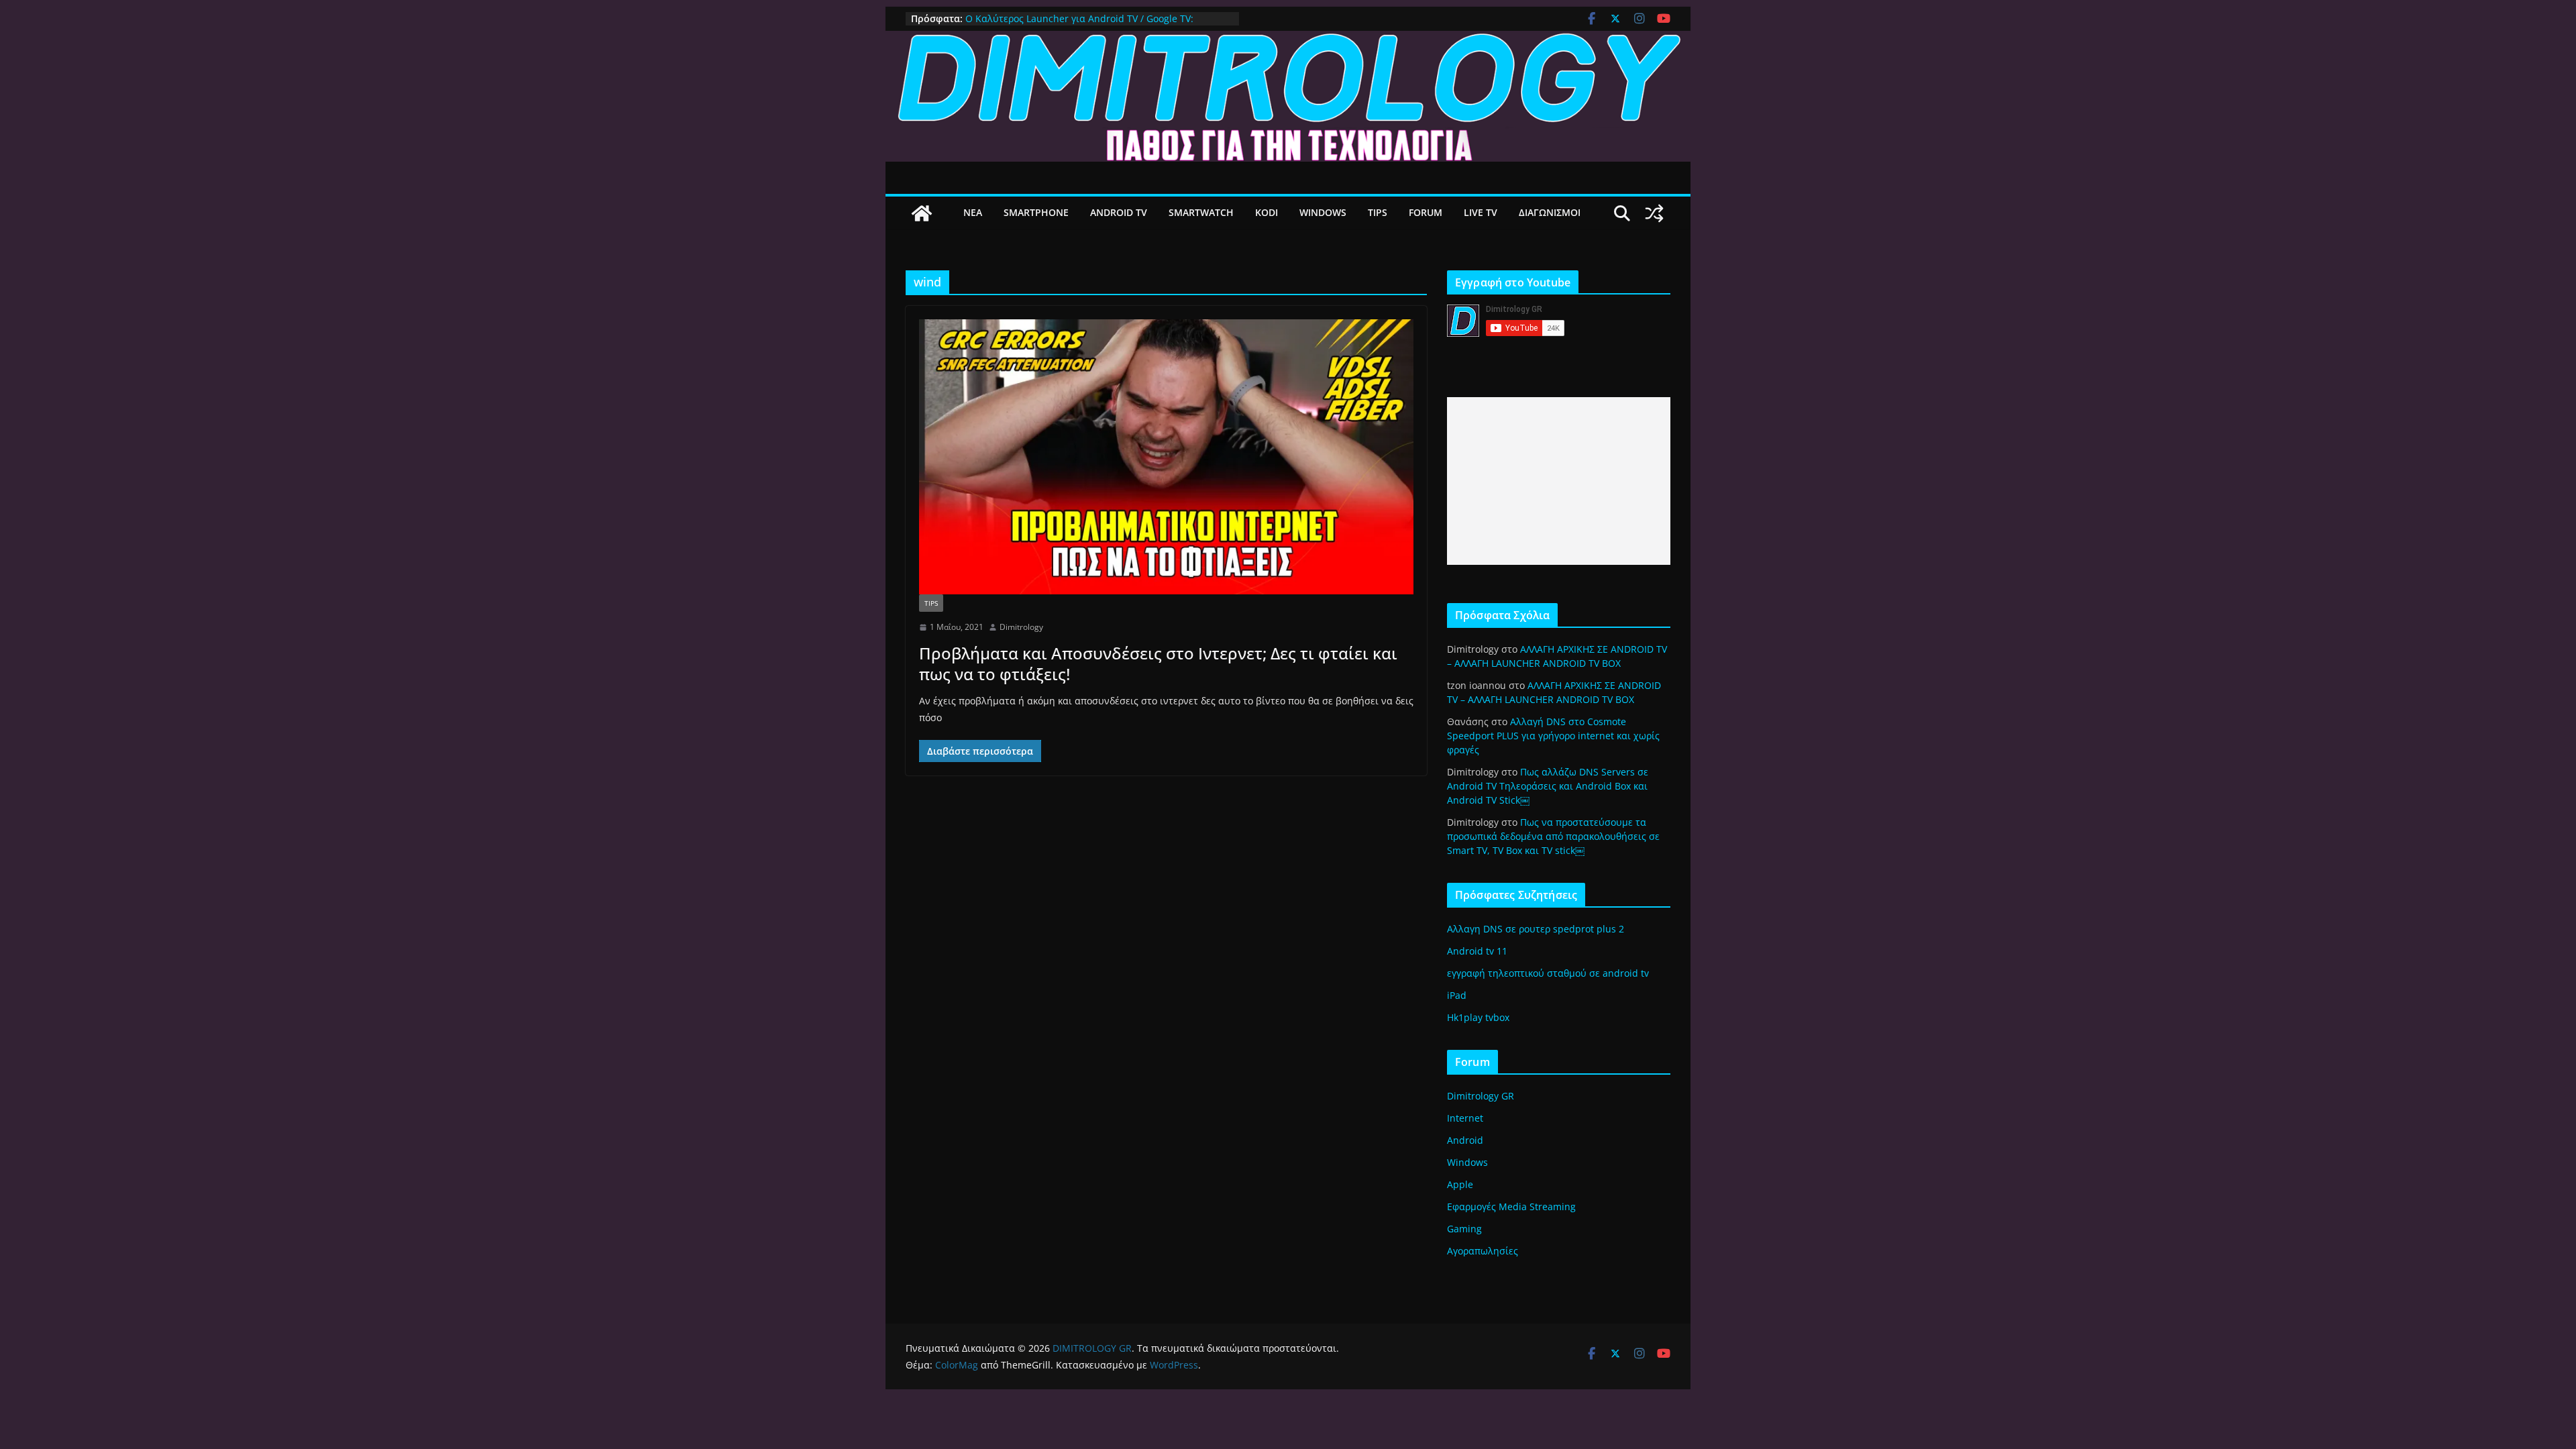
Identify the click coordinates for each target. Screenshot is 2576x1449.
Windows (1467, 1162)
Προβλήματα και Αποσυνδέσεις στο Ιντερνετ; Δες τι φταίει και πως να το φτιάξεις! (1158, 663)
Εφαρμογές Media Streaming (1511, 1206)
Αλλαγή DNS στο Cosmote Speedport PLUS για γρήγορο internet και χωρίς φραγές (1553, 736)
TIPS (1378, 212)
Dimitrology (1021, 627)
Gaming (1464, 1229)
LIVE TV (1481, 212)
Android (1465, 1140)
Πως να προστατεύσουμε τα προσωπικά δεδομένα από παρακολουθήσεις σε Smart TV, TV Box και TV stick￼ (1553, 836)
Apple (1460, 1184)
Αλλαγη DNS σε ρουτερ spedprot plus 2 (1536, 929)
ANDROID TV (1119, 212)
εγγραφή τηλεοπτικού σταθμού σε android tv (1548, 973)
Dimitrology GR (1481, 1096)
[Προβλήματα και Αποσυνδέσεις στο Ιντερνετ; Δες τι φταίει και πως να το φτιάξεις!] (1166, 457)
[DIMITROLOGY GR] (1288, 40)
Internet (1465, 1118)
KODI (1267, 212)
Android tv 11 (1477, 951)
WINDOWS (1323, 212)
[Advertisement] (1559, 481)
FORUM (1426, 212)
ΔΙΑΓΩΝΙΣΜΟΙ (1550, 212)
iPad (1457, 995)
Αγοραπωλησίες (1483, 1251)
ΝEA (973, 212)
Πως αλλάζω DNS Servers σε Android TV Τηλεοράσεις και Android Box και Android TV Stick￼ (1548, 786)
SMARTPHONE (1036, 212)
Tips (931, 603)
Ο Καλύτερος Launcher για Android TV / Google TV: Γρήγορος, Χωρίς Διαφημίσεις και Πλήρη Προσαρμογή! (1087, 25)
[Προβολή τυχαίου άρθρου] (1654, 213)
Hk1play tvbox (1478, 1017)
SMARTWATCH (1201, 212)
